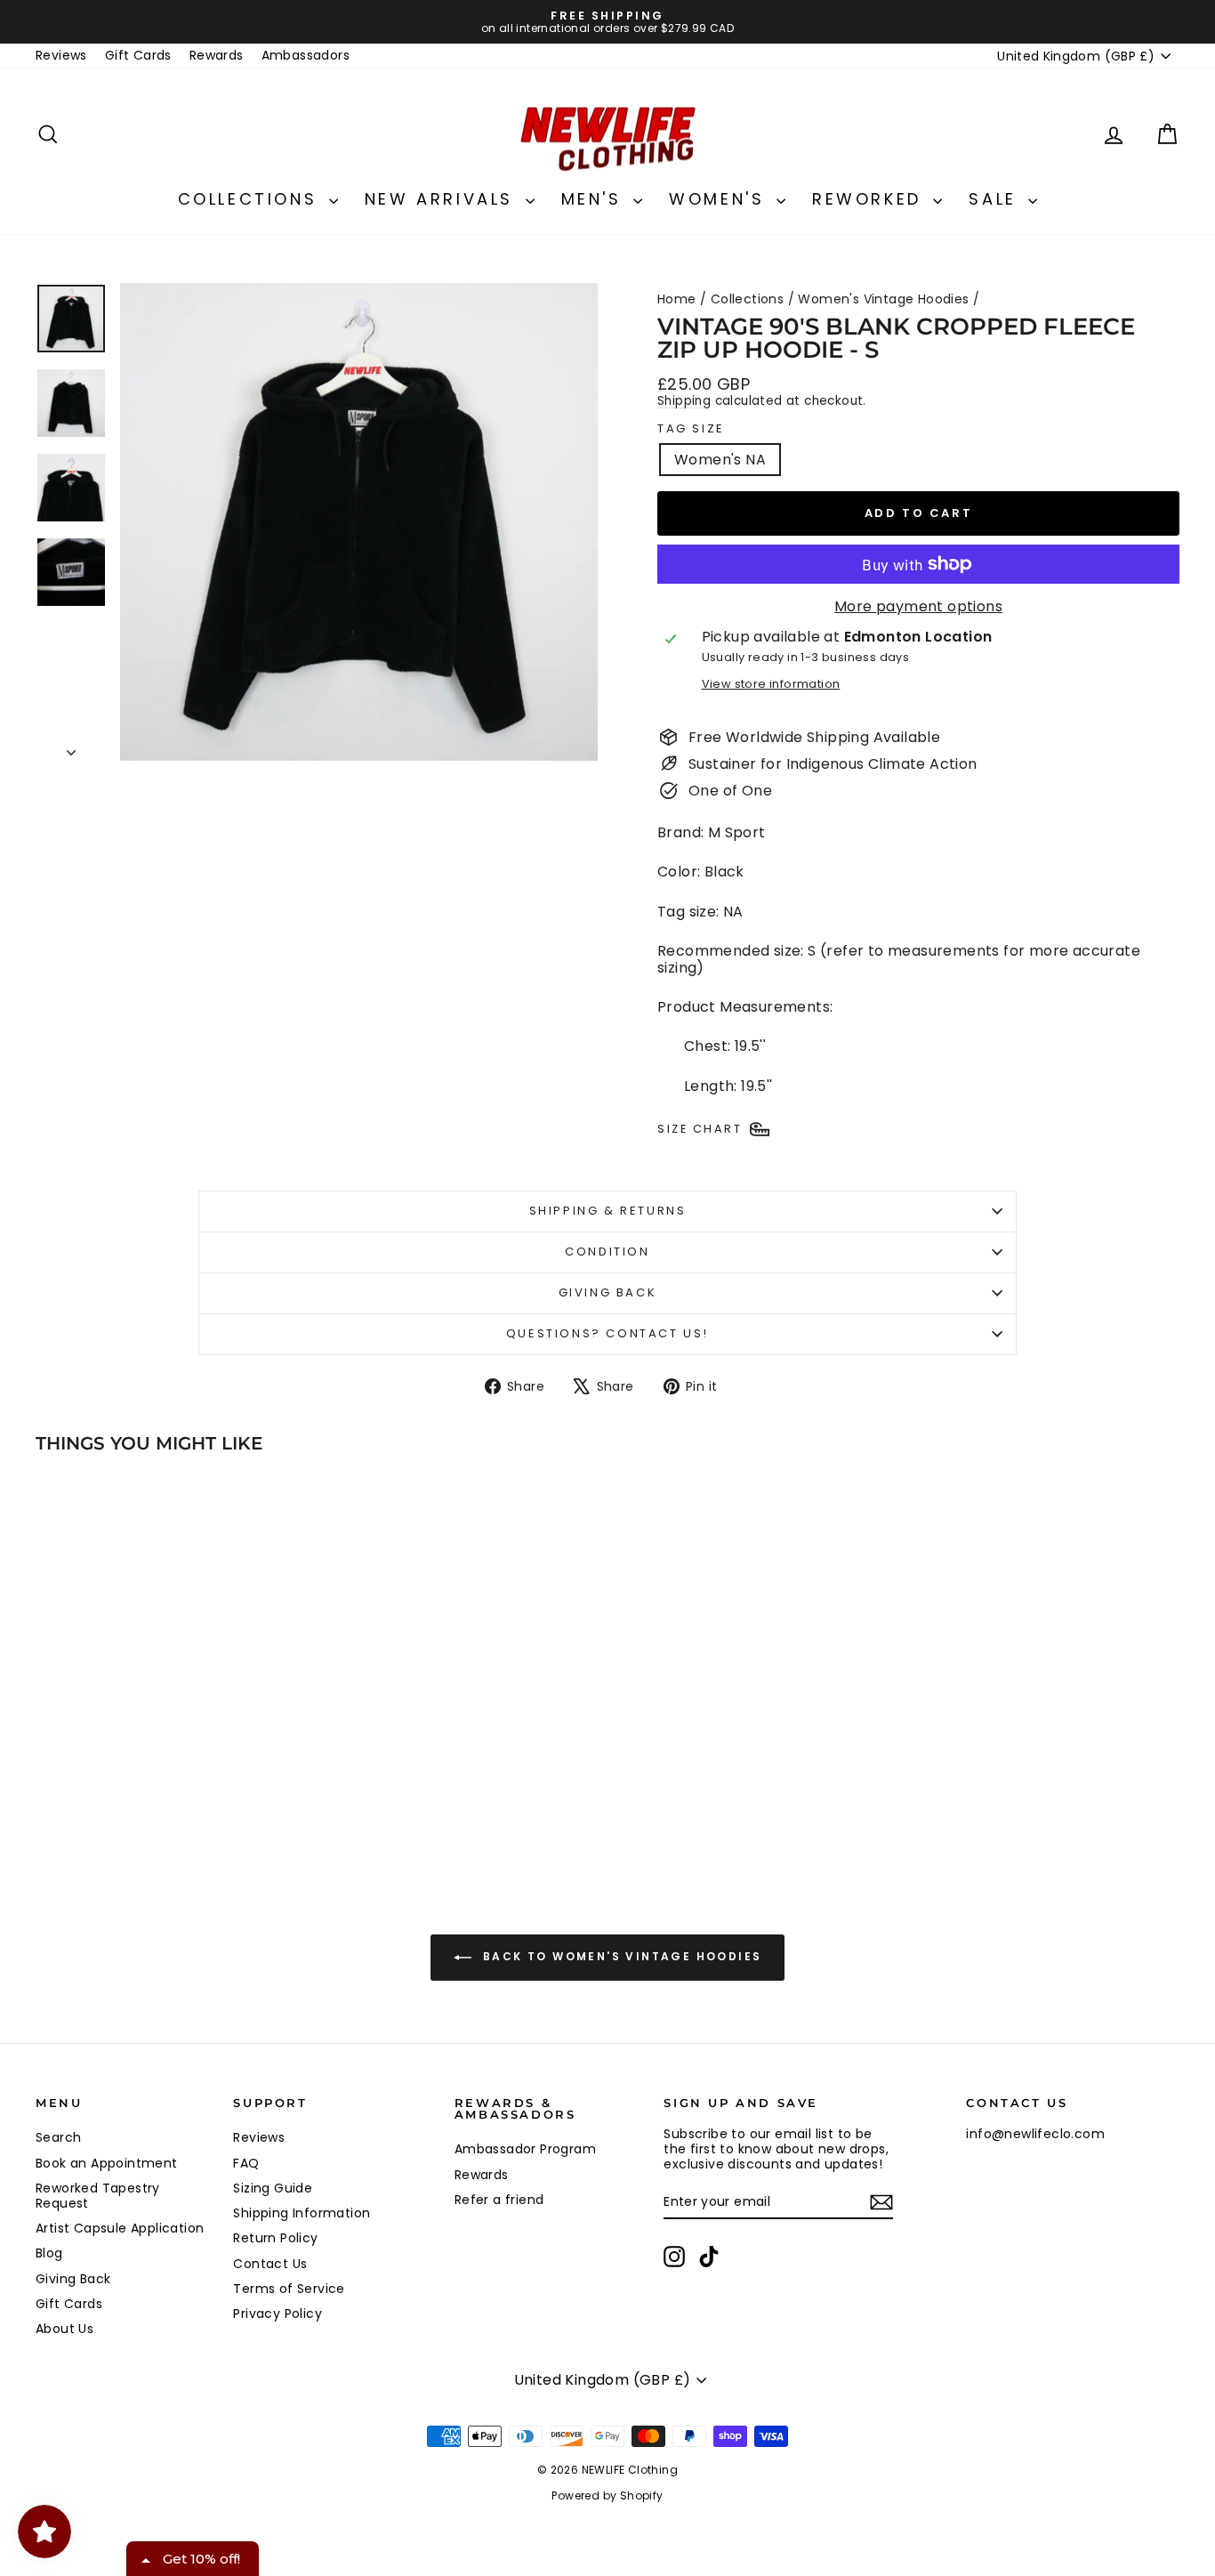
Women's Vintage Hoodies (883, 299)
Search (58, 2137)
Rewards (217, 55)
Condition (607, 1252)
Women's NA (720, 460)
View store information (771, 684)
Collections (251, 199)
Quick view (171, 1749)
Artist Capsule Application (120, 2228)
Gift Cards (138, 55)
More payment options (918, 606)
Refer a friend (499, 2200)
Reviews (61, 55)
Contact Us (270, 2264)
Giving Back (608, 1292)
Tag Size (691, 429)
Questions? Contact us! (607, 1333)
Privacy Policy (278, 2314)
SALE (996, 199)
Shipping (684, 401)
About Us (64, 2329)
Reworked (870, 199)
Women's (720, 199)
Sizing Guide (273, 2188)
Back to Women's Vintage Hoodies (620, 1957)
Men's (595, 199)
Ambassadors (306, 55)
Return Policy (275, 2238)
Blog (49, 2253)
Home (677, 299)
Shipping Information (302, 2213)
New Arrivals (443, 199)
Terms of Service (289, 2289)
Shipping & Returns (608, 1211)
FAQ (246, 2163)
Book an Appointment (107, 2163)
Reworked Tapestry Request (98, 2196)
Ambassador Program (525, 2149)
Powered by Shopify (607, 2495)
